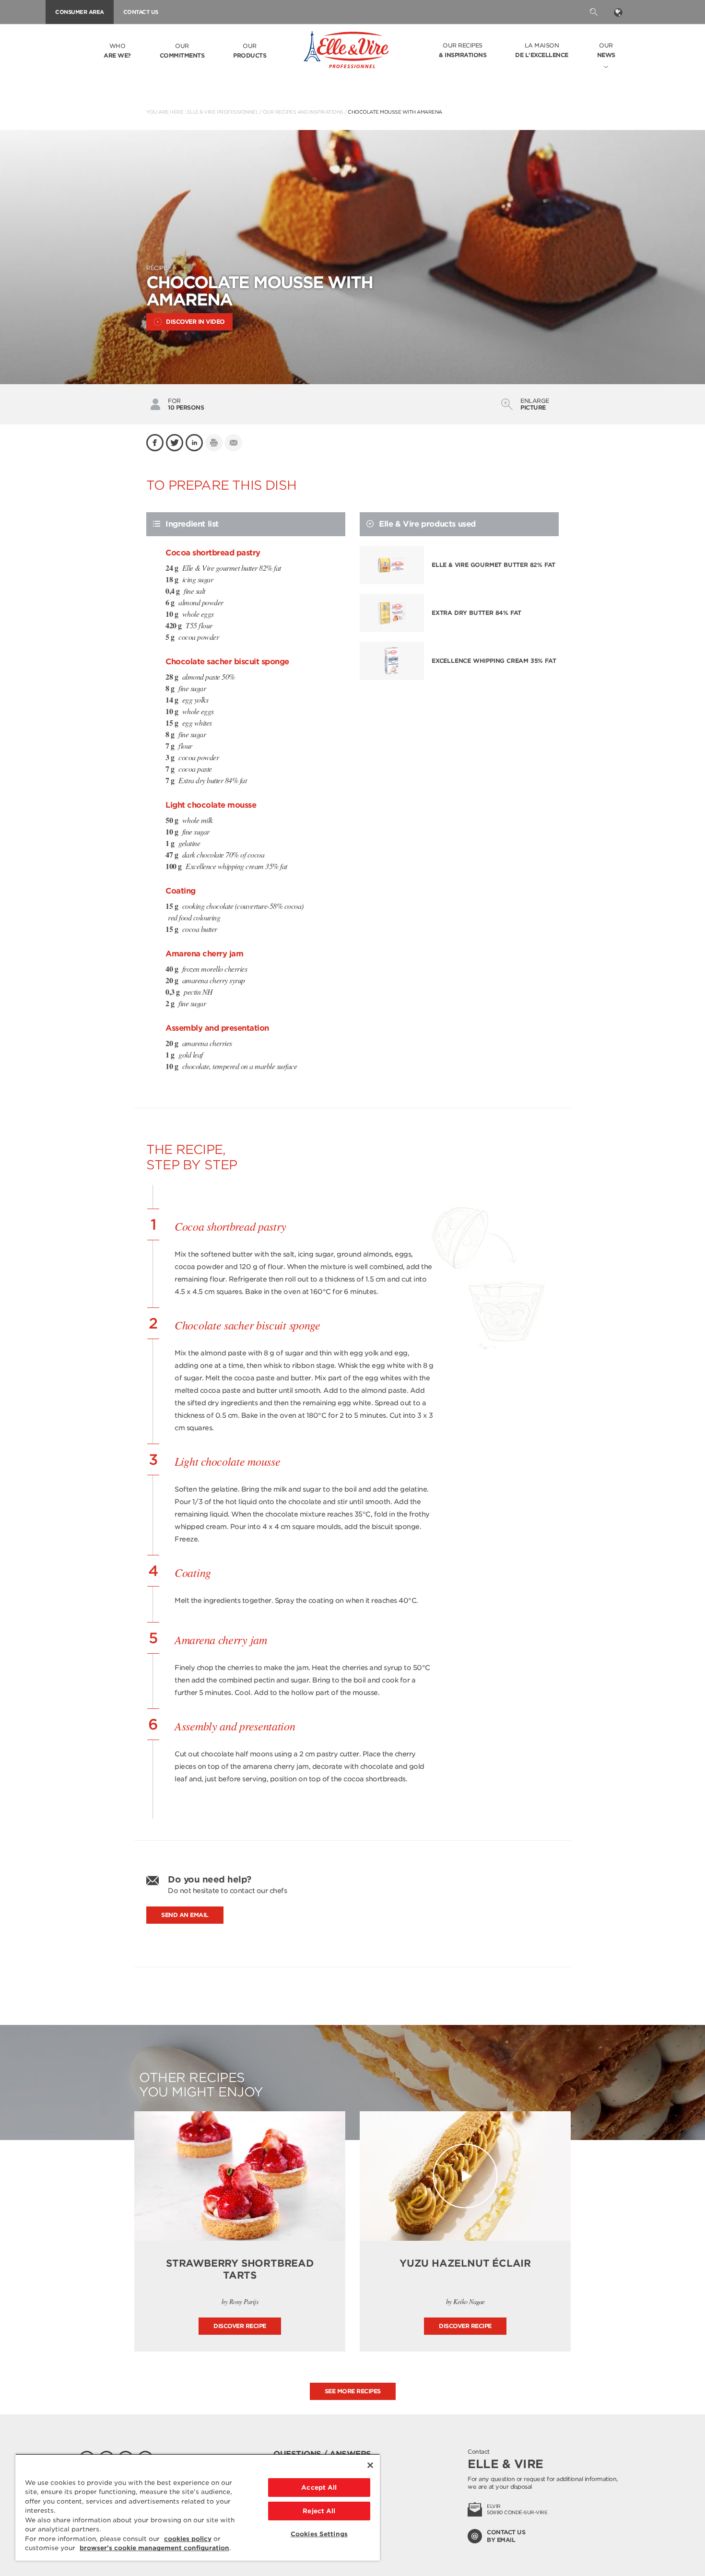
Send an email (185, 1915)
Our (182, 51)
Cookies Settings (319, 2534)
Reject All (319, 2511)
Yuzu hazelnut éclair (465, 2263)
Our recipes (463, 50)
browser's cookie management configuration (154, 2548)
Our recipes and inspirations (303, 112)
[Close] (370, 2465)
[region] (198, 2507)
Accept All (319, 2488)
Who (117, 51)
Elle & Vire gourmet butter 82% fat (493, 565)
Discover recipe (240, 2326)
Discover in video (195, 322)
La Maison (542, 50)
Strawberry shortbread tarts (240, 2269)
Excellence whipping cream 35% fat (494, 661)
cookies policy (188, 2539)
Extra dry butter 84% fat (476, 613)
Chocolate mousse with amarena (395, 112)
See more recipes (353, 2391)
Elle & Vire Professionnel (223, 112)
